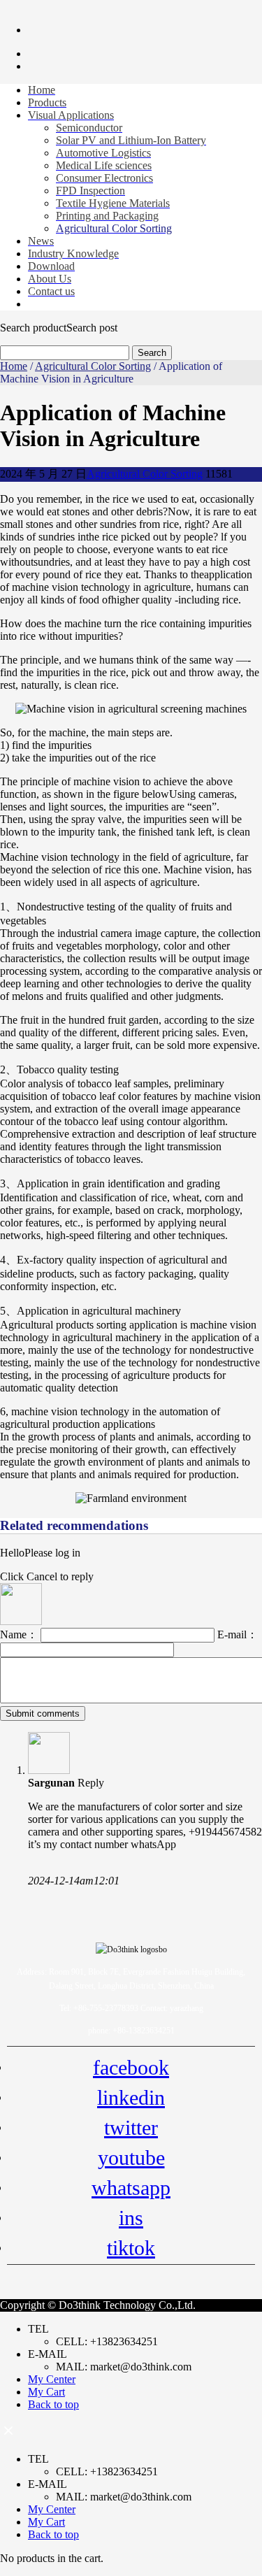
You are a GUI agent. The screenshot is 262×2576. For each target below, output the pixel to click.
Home (14, 366)
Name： (20, 1634)
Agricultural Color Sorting (93, 366)
